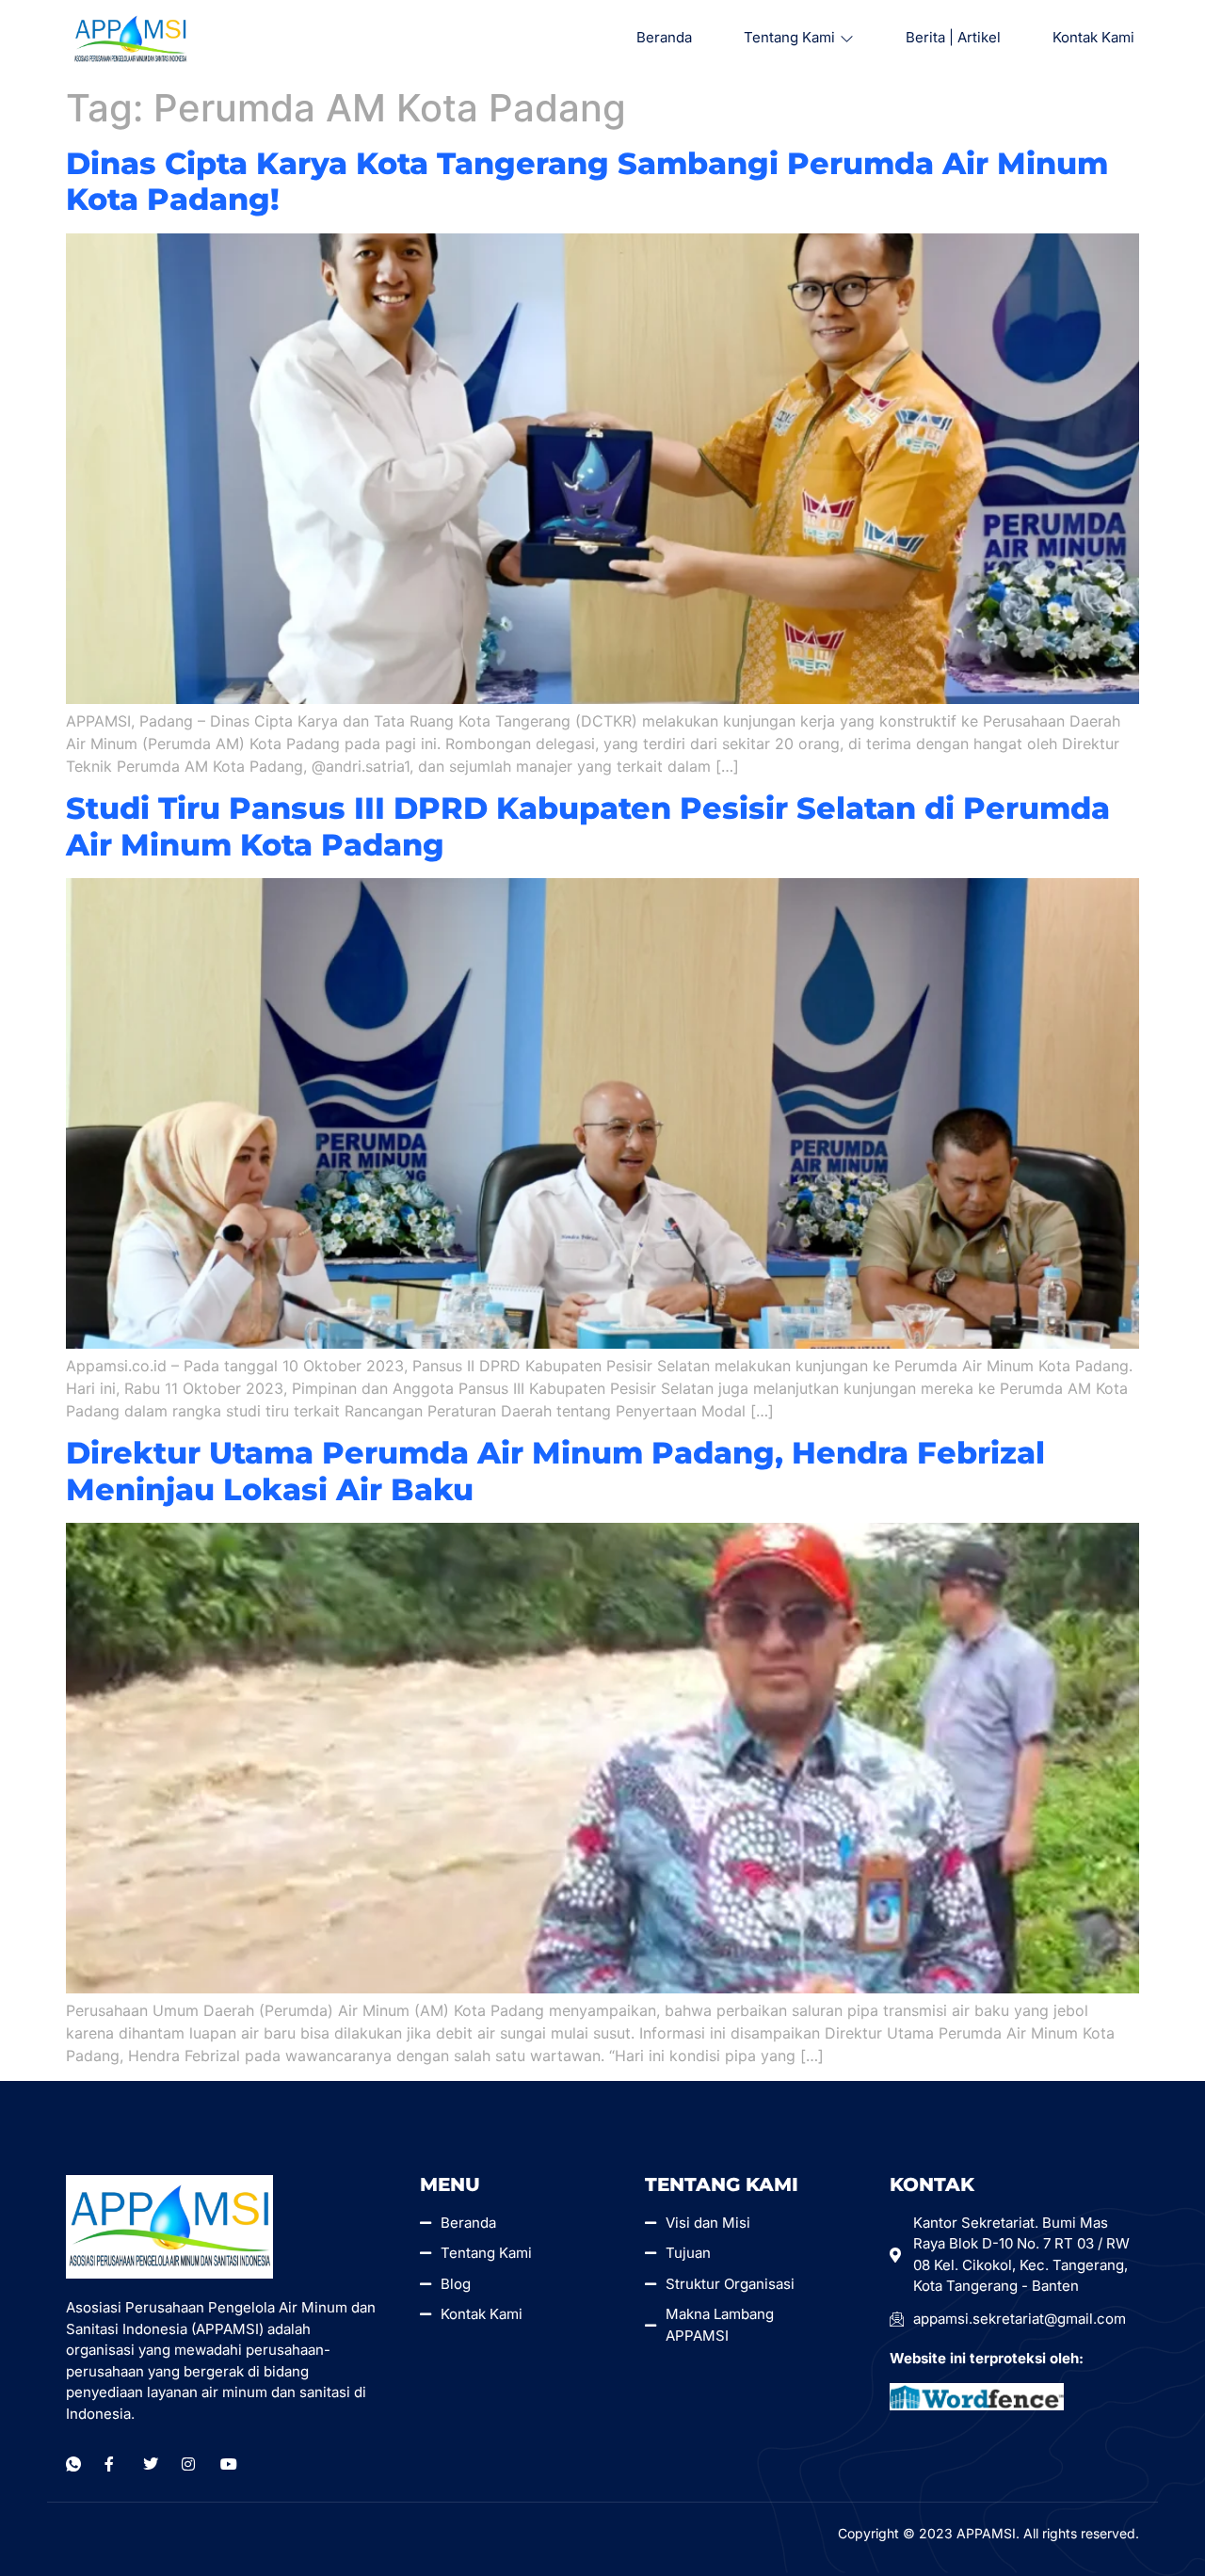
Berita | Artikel (953, 37)
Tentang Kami (789, 37)
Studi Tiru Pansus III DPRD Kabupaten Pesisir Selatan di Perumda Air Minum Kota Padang (588, 826)
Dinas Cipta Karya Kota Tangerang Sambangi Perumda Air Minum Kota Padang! (587, 181)
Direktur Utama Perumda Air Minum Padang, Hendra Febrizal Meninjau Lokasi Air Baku (555, 1471)
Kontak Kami (1093, 37)
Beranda (664, 37)
